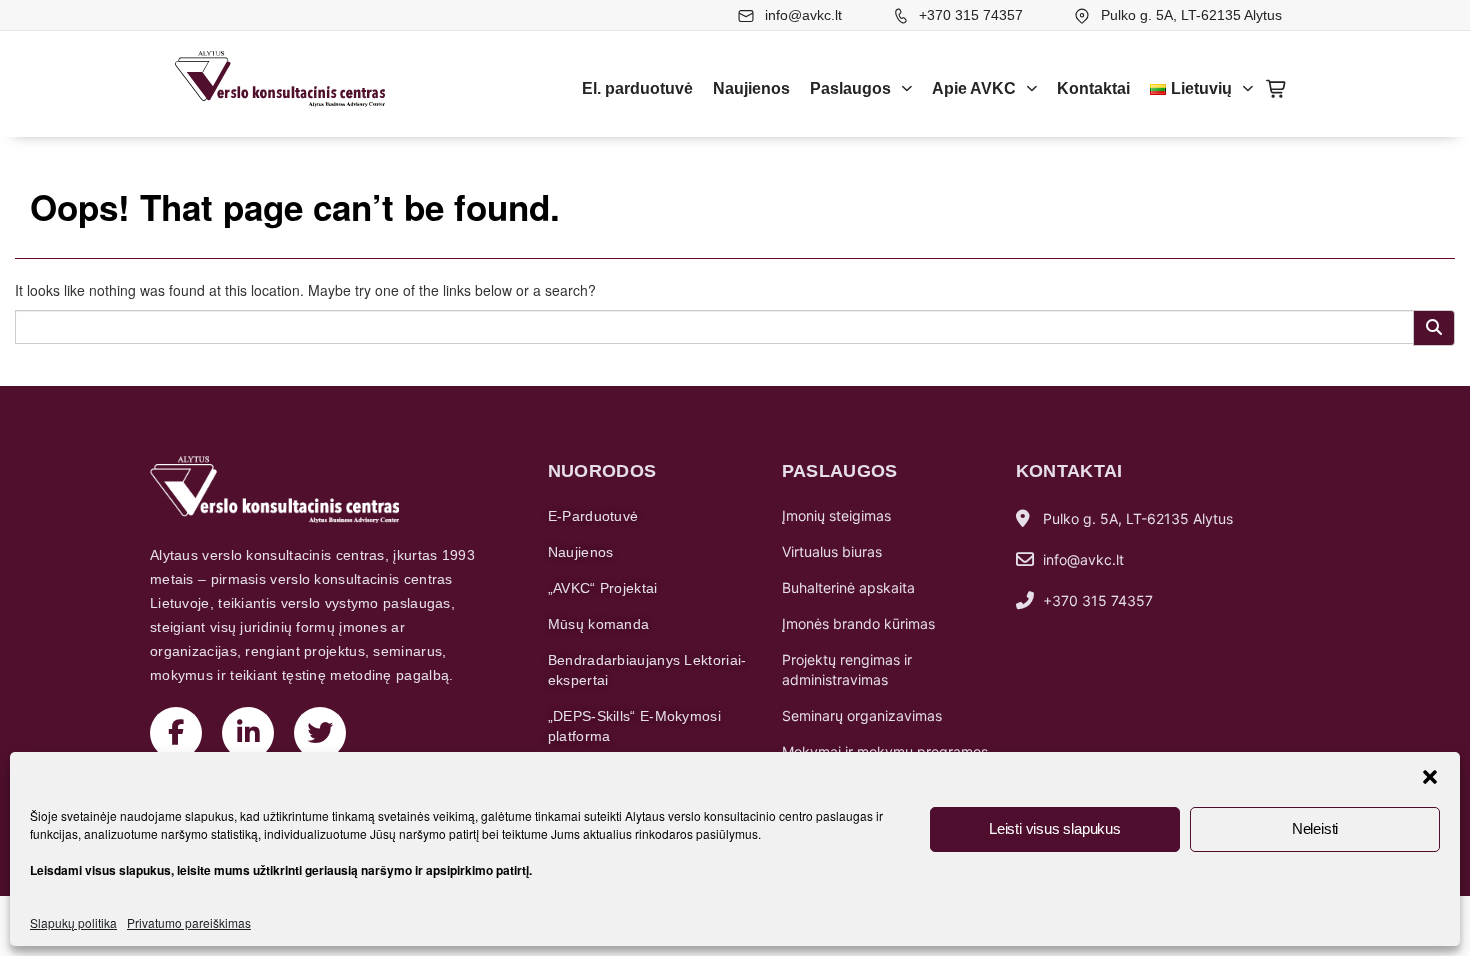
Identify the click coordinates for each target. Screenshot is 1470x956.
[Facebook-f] (176, 733)
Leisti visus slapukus (1055, 828)
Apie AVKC (974, 88)
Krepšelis (1277, 89)
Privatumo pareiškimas (189, 922)
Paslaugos (850, 88)
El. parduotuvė (637, 88)
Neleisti (1315, 828)
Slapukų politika (73, 922)
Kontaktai (1093, 88)
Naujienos (751, 88)
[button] (1430, 777)
